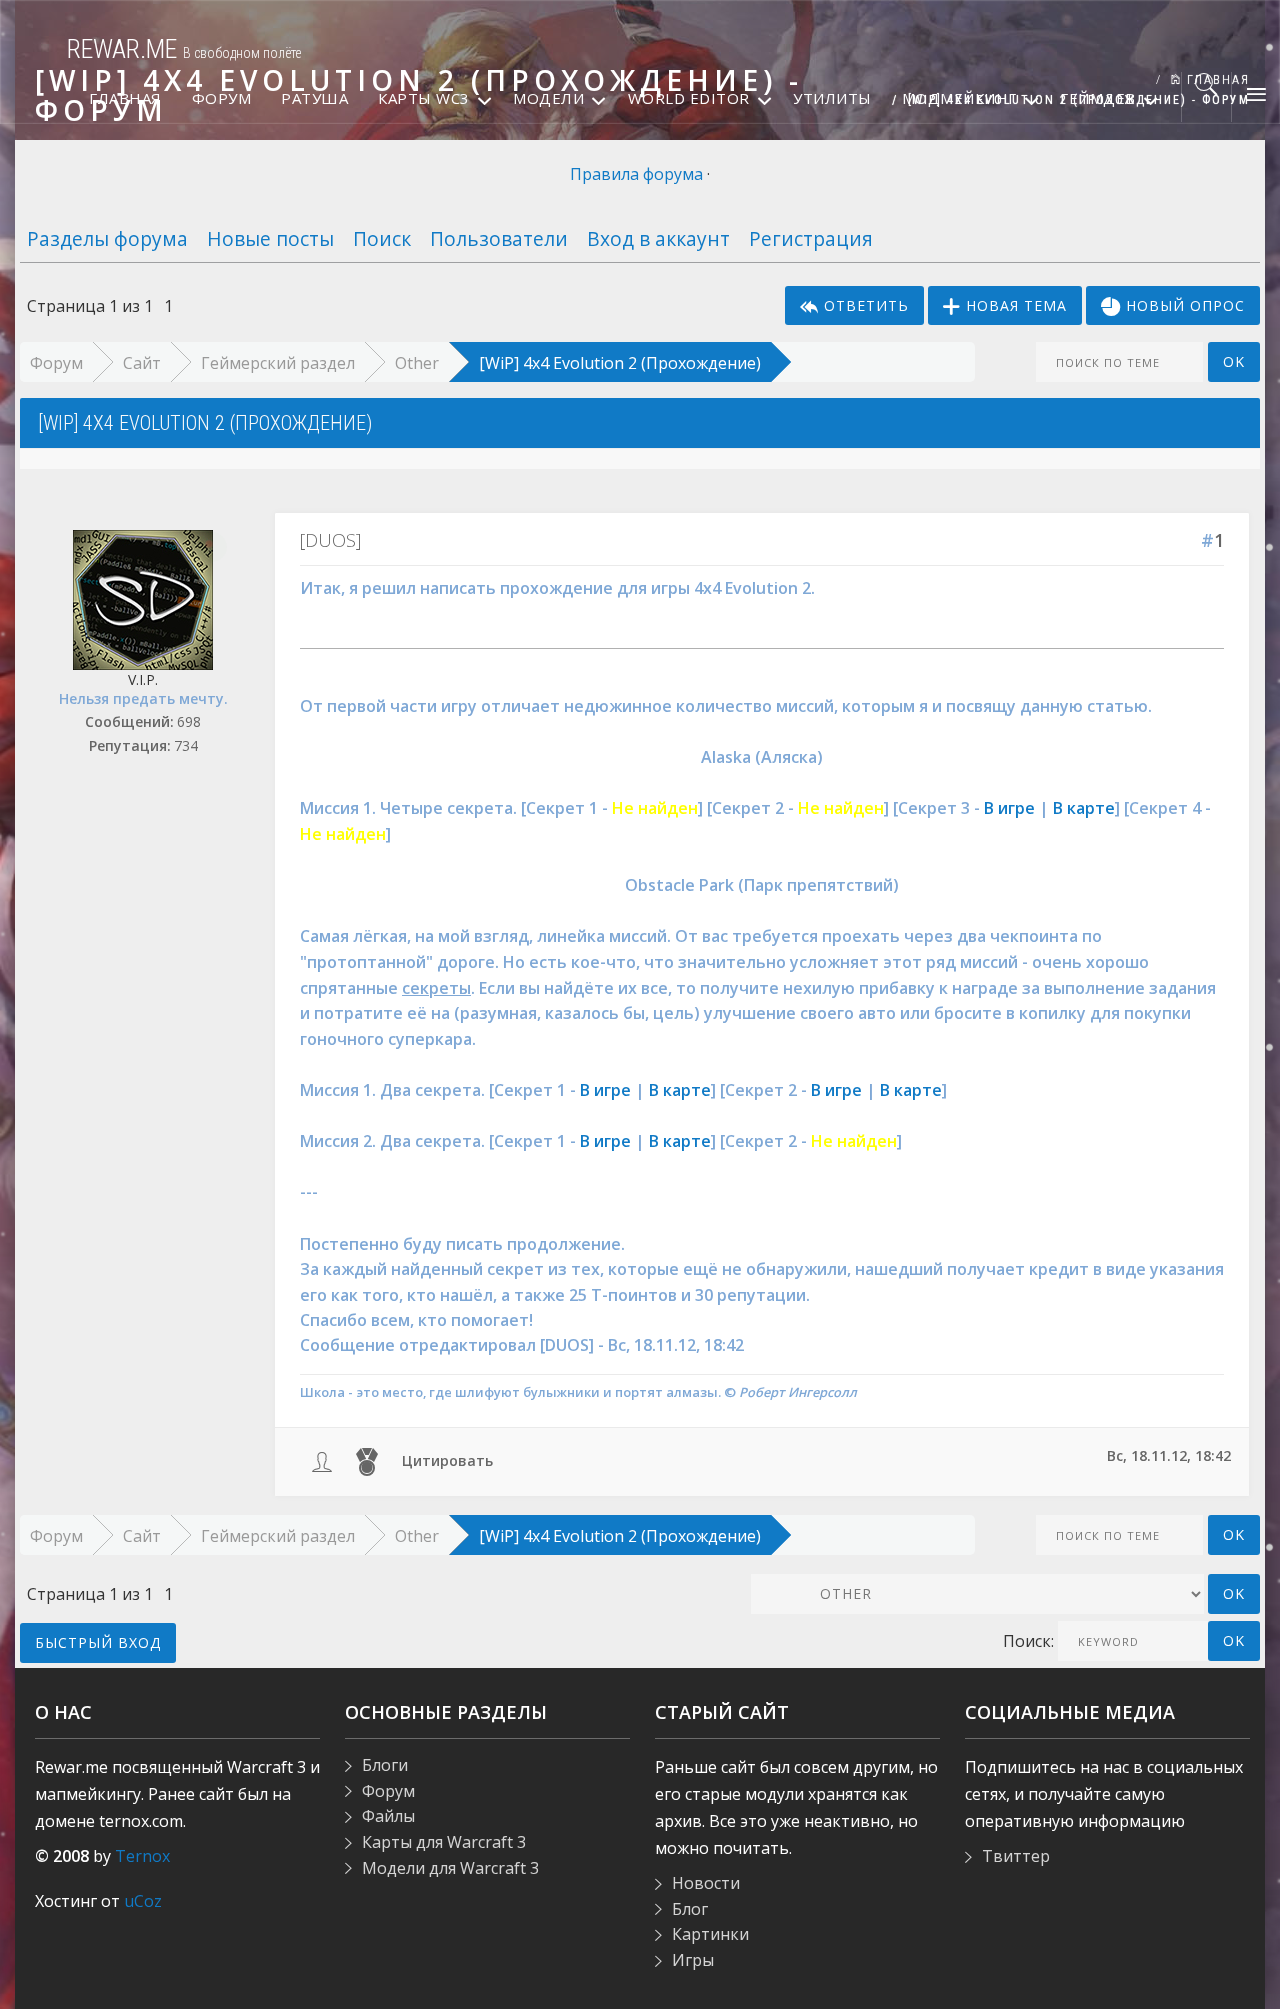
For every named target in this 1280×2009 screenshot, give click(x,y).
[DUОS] (330, 540)
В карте (1084, 808)
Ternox (142, 1856)
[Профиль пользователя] (322, 1460)
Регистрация (811, 238)
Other (417, 363)
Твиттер (1016, 1856)
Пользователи (499, 238)
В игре (1009, 808)
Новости (706, 1883)
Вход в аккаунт (658, 238)
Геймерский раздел (278, 363)
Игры (693, 1960)
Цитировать (447, 1460)
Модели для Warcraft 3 (450, 1868)
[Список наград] (367, 1460)
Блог (690, 1909)
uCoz (143, 1901)
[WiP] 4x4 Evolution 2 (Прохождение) (620, 363)
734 (186, 745)
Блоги (385, 1765)
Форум (56, 363)
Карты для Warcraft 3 (444, 1842)
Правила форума (636, 174)
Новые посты (270, 238)
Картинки (710, 1934)
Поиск (382, 238)
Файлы (388, 1816)
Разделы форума (107, 238)
